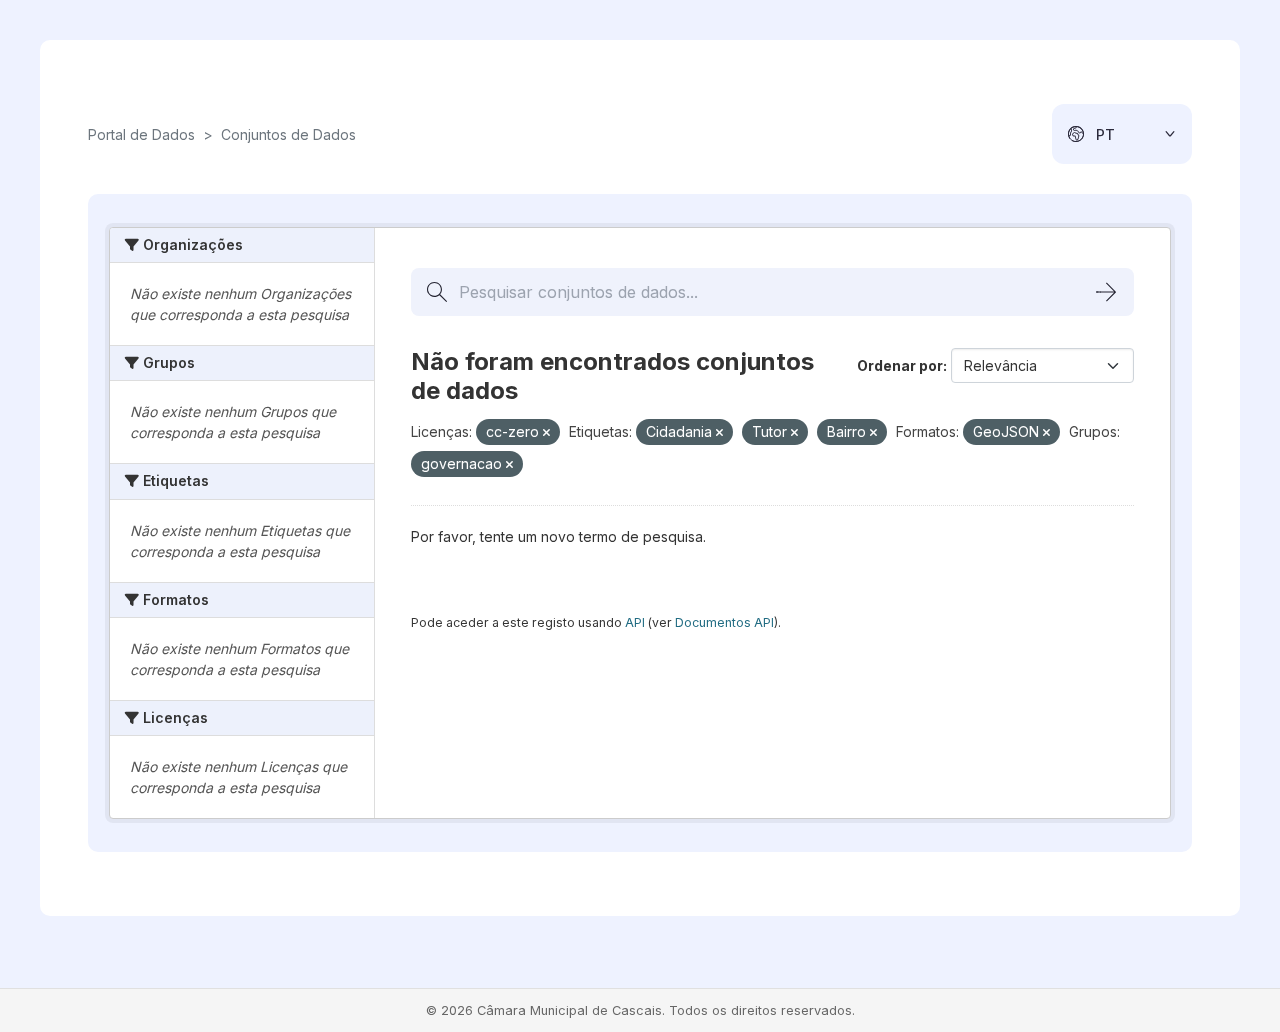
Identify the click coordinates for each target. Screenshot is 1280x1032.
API (635, 622)
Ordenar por (900, 365)
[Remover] (546, 433)
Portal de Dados (141, 134)
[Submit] (1106, 292)
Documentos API (724, 622)
